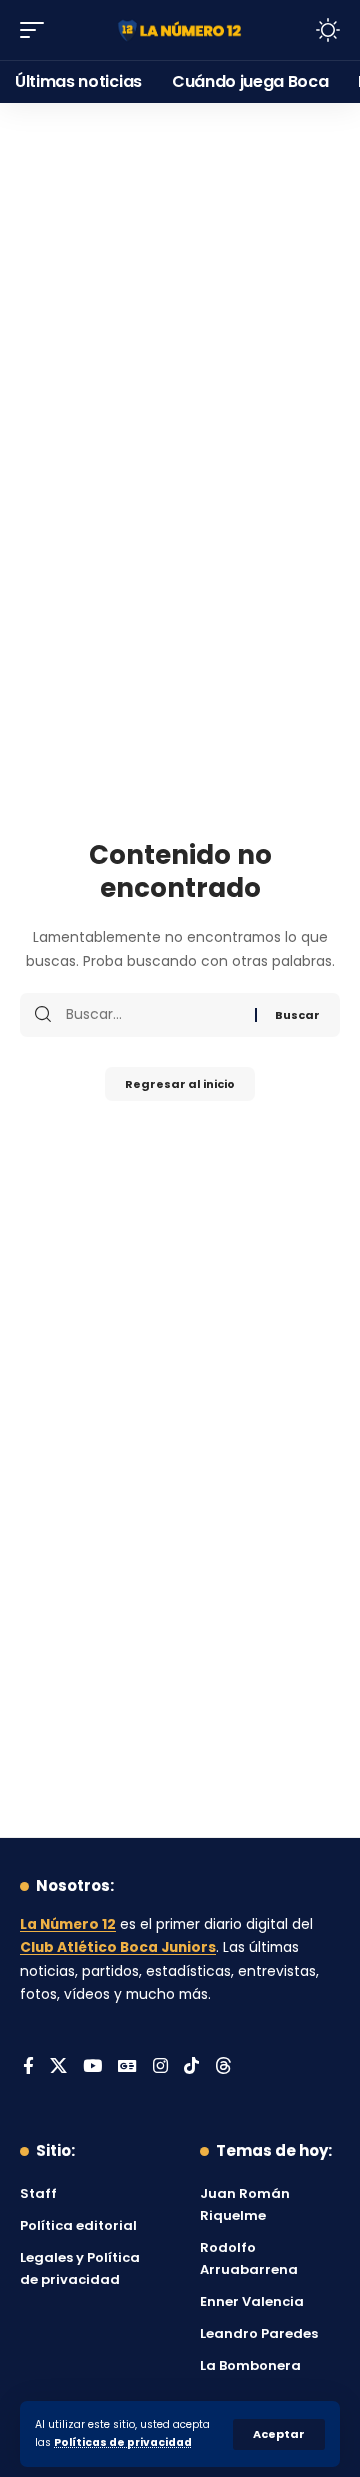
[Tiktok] (191, 2067)
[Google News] (127, 2067)
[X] (58, 2067)
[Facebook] (28, 2067)
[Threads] (223, 2067)
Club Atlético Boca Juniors (118, 1947)
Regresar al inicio (180, 1084)
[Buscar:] (153, 1015)
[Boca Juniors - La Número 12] (180, 30)
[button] (279, 2434)
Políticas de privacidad (123, 2442)
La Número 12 (68, 1924)
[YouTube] (92, 2067)
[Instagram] (160, 2067)
